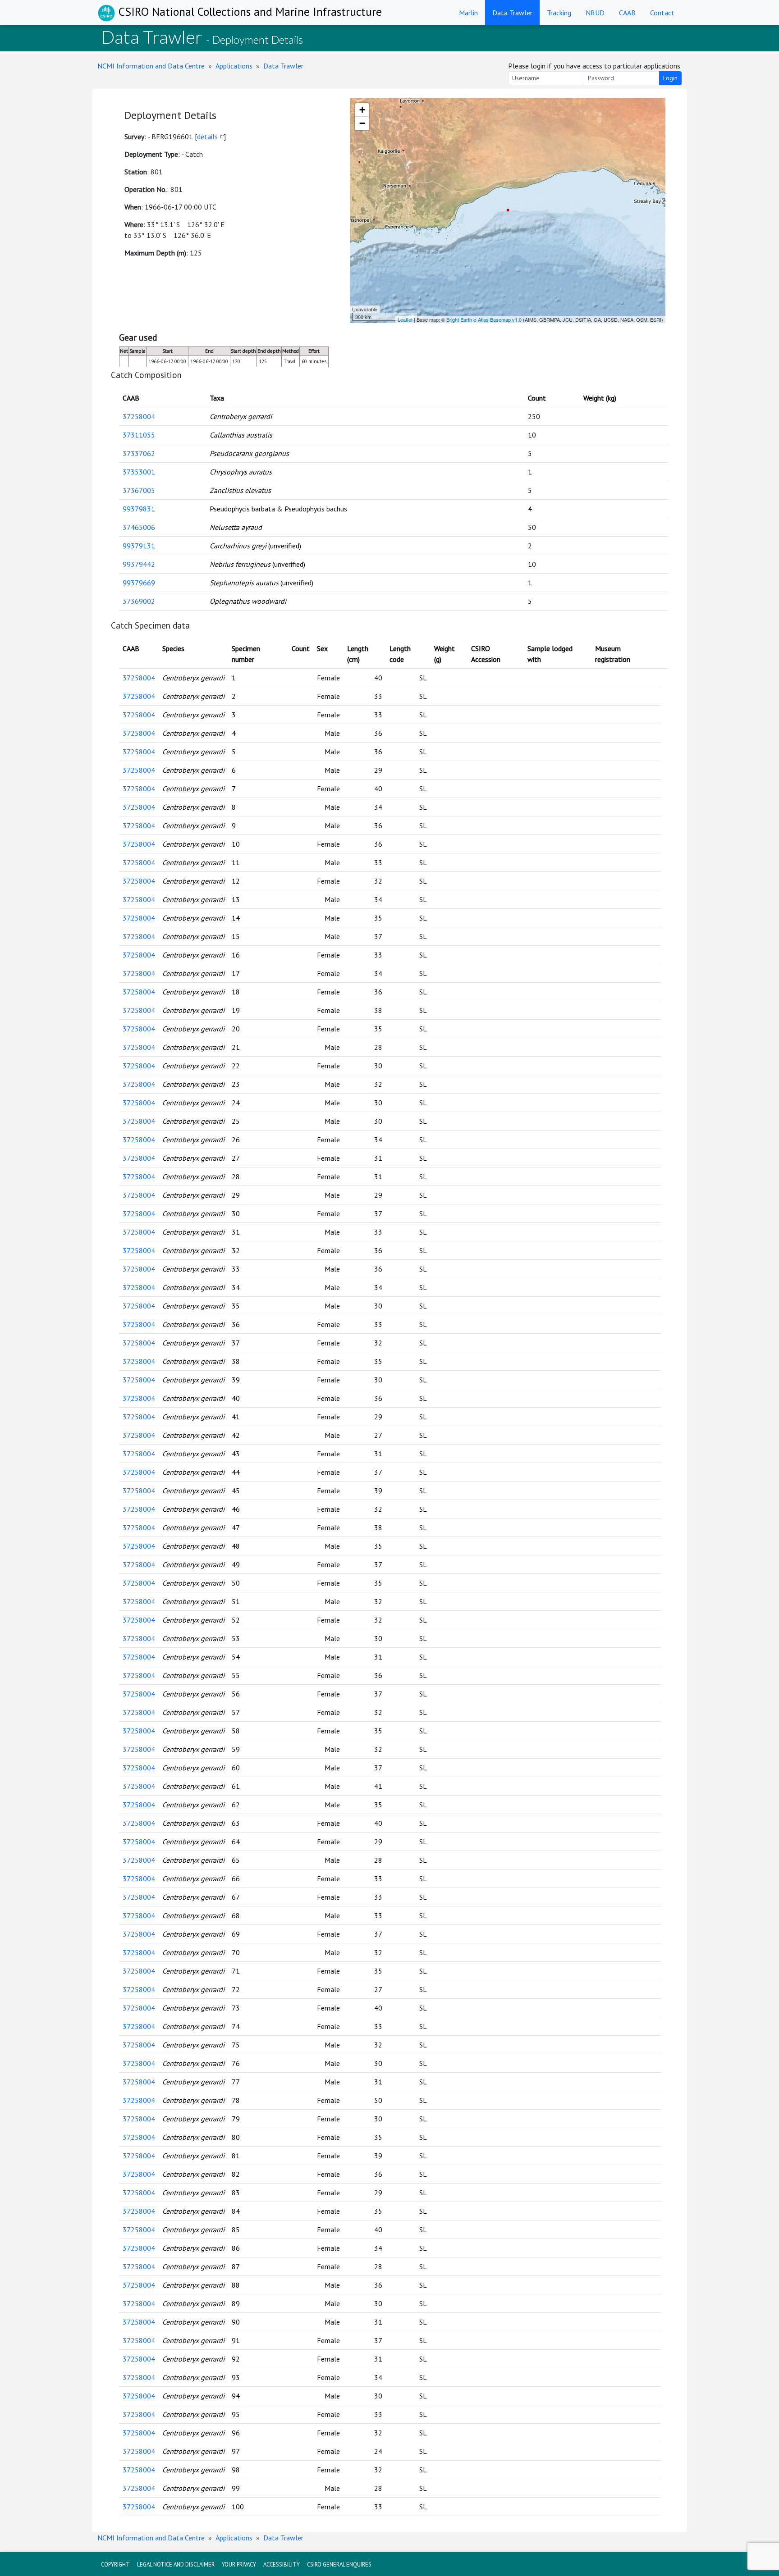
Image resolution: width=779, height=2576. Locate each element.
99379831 (139, 509)
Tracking (559, 13)
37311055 (139, 435)
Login (670, 78)
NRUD (595, 13)
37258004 (139, 416)
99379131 (139, 546)
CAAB (627, 13)
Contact (662, 13)
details (207, 137)
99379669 (139, 583)
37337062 (139, 453)
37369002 (139, 601)
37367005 (139, 490)
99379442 (139, 564)
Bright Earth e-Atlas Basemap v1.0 (484, 319)
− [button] (362, 123)
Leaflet (405, 319)
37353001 (139, 472)
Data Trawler (512, 13)
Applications (234, 66)
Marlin (468, 13)
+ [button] (362, 110)
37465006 (139, 527)
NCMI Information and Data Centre (151, 66)
